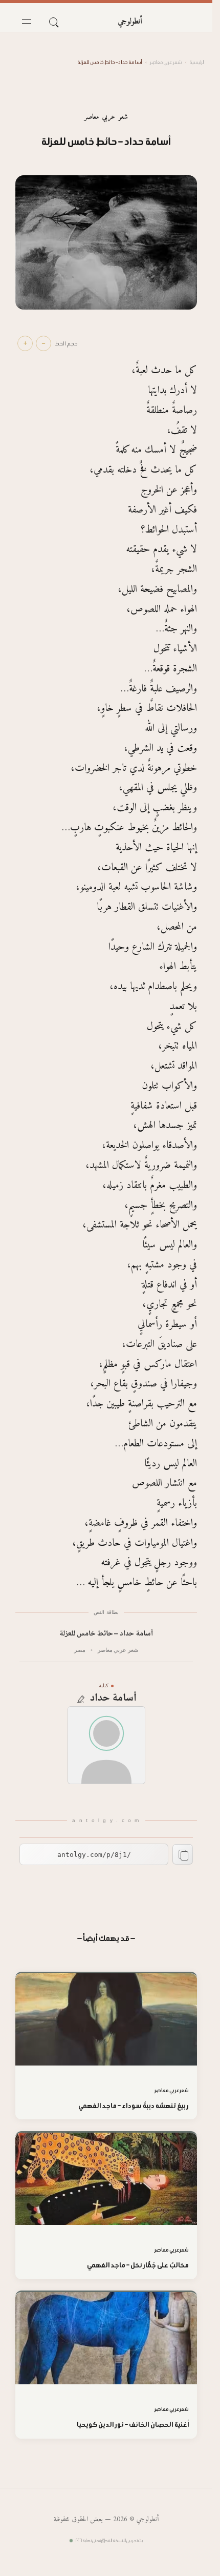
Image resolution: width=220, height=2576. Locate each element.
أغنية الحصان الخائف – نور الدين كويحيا (133, 2425)
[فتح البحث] (53, 22)
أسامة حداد (114, 1699)
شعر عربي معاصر (166, 62)
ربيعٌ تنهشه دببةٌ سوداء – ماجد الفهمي (134, 2106)
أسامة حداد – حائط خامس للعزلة (106, 1634)
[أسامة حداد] (106, 1745)
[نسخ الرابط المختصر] (183, 1854)
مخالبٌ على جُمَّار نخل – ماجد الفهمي (138, 2265)
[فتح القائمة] (27, 22)
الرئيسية (197, 62)
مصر (80, 1650)
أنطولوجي (130, 22)
